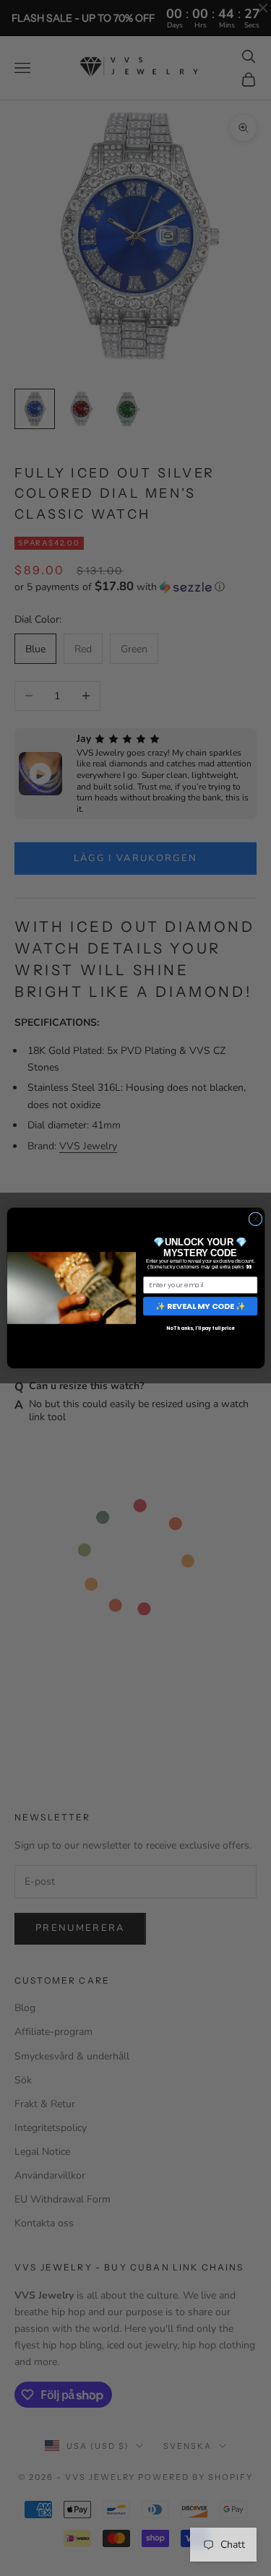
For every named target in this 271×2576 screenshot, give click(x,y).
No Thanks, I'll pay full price (200, 1328)
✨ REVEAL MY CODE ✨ (200, 1306)
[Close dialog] (255, 1219)
